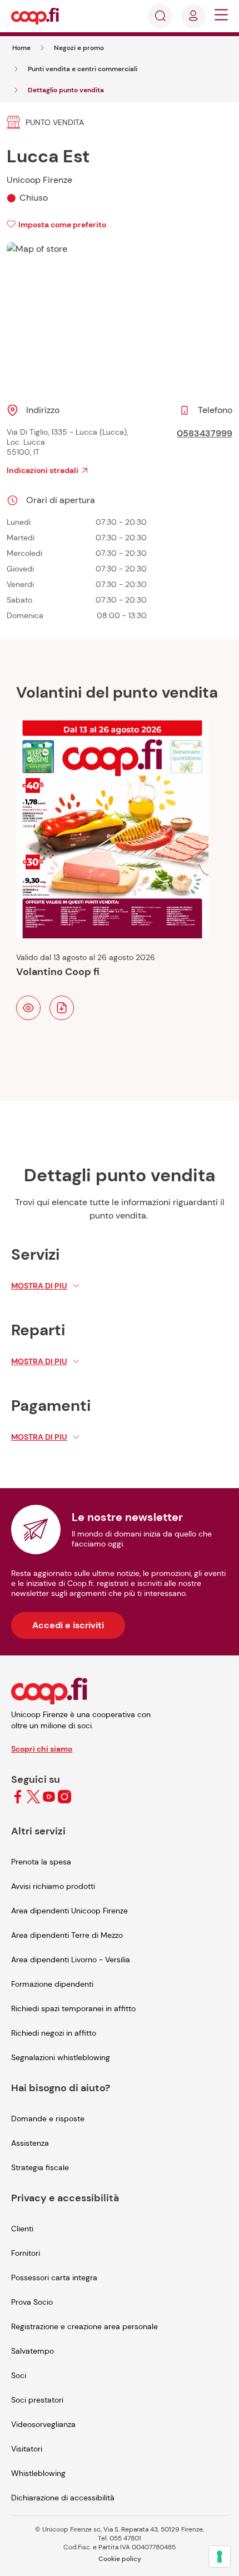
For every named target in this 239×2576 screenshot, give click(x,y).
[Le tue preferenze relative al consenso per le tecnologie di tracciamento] (220, 2557)
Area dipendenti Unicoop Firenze (69, 1911)
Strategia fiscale (40, 2167)
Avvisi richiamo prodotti (53, 1886)
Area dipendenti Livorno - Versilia (71, 1960)
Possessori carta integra (54, 2277)
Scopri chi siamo (42, 1749)
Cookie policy (120, 2559)
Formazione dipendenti (52, 1984)
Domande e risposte (48, 2119)
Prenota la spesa (41, 1862)
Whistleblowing (38, 2473)
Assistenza (30, 2143)
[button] (221, 16)
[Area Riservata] (193, 16)
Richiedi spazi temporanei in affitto (73, 2008)
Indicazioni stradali (43, 470)
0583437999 (205, 433)
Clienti (22, 2229)
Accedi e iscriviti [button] (68, 1625)
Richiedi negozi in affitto (54, 2033)
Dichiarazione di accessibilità (63, 2498)
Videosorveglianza (43, 2424)
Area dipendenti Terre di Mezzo (67, 1935)
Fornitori (26, 2253)
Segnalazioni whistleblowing (61, 2057)
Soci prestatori (37, 2400)
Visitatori (27, 2449)
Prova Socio (32, 2302)
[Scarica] (62, 1008)
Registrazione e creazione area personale (84, 2326)
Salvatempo (33, 2351)
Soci (19, 2375)
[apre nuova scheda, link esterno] (18, 1797)
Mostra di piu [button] (39, 1286)
